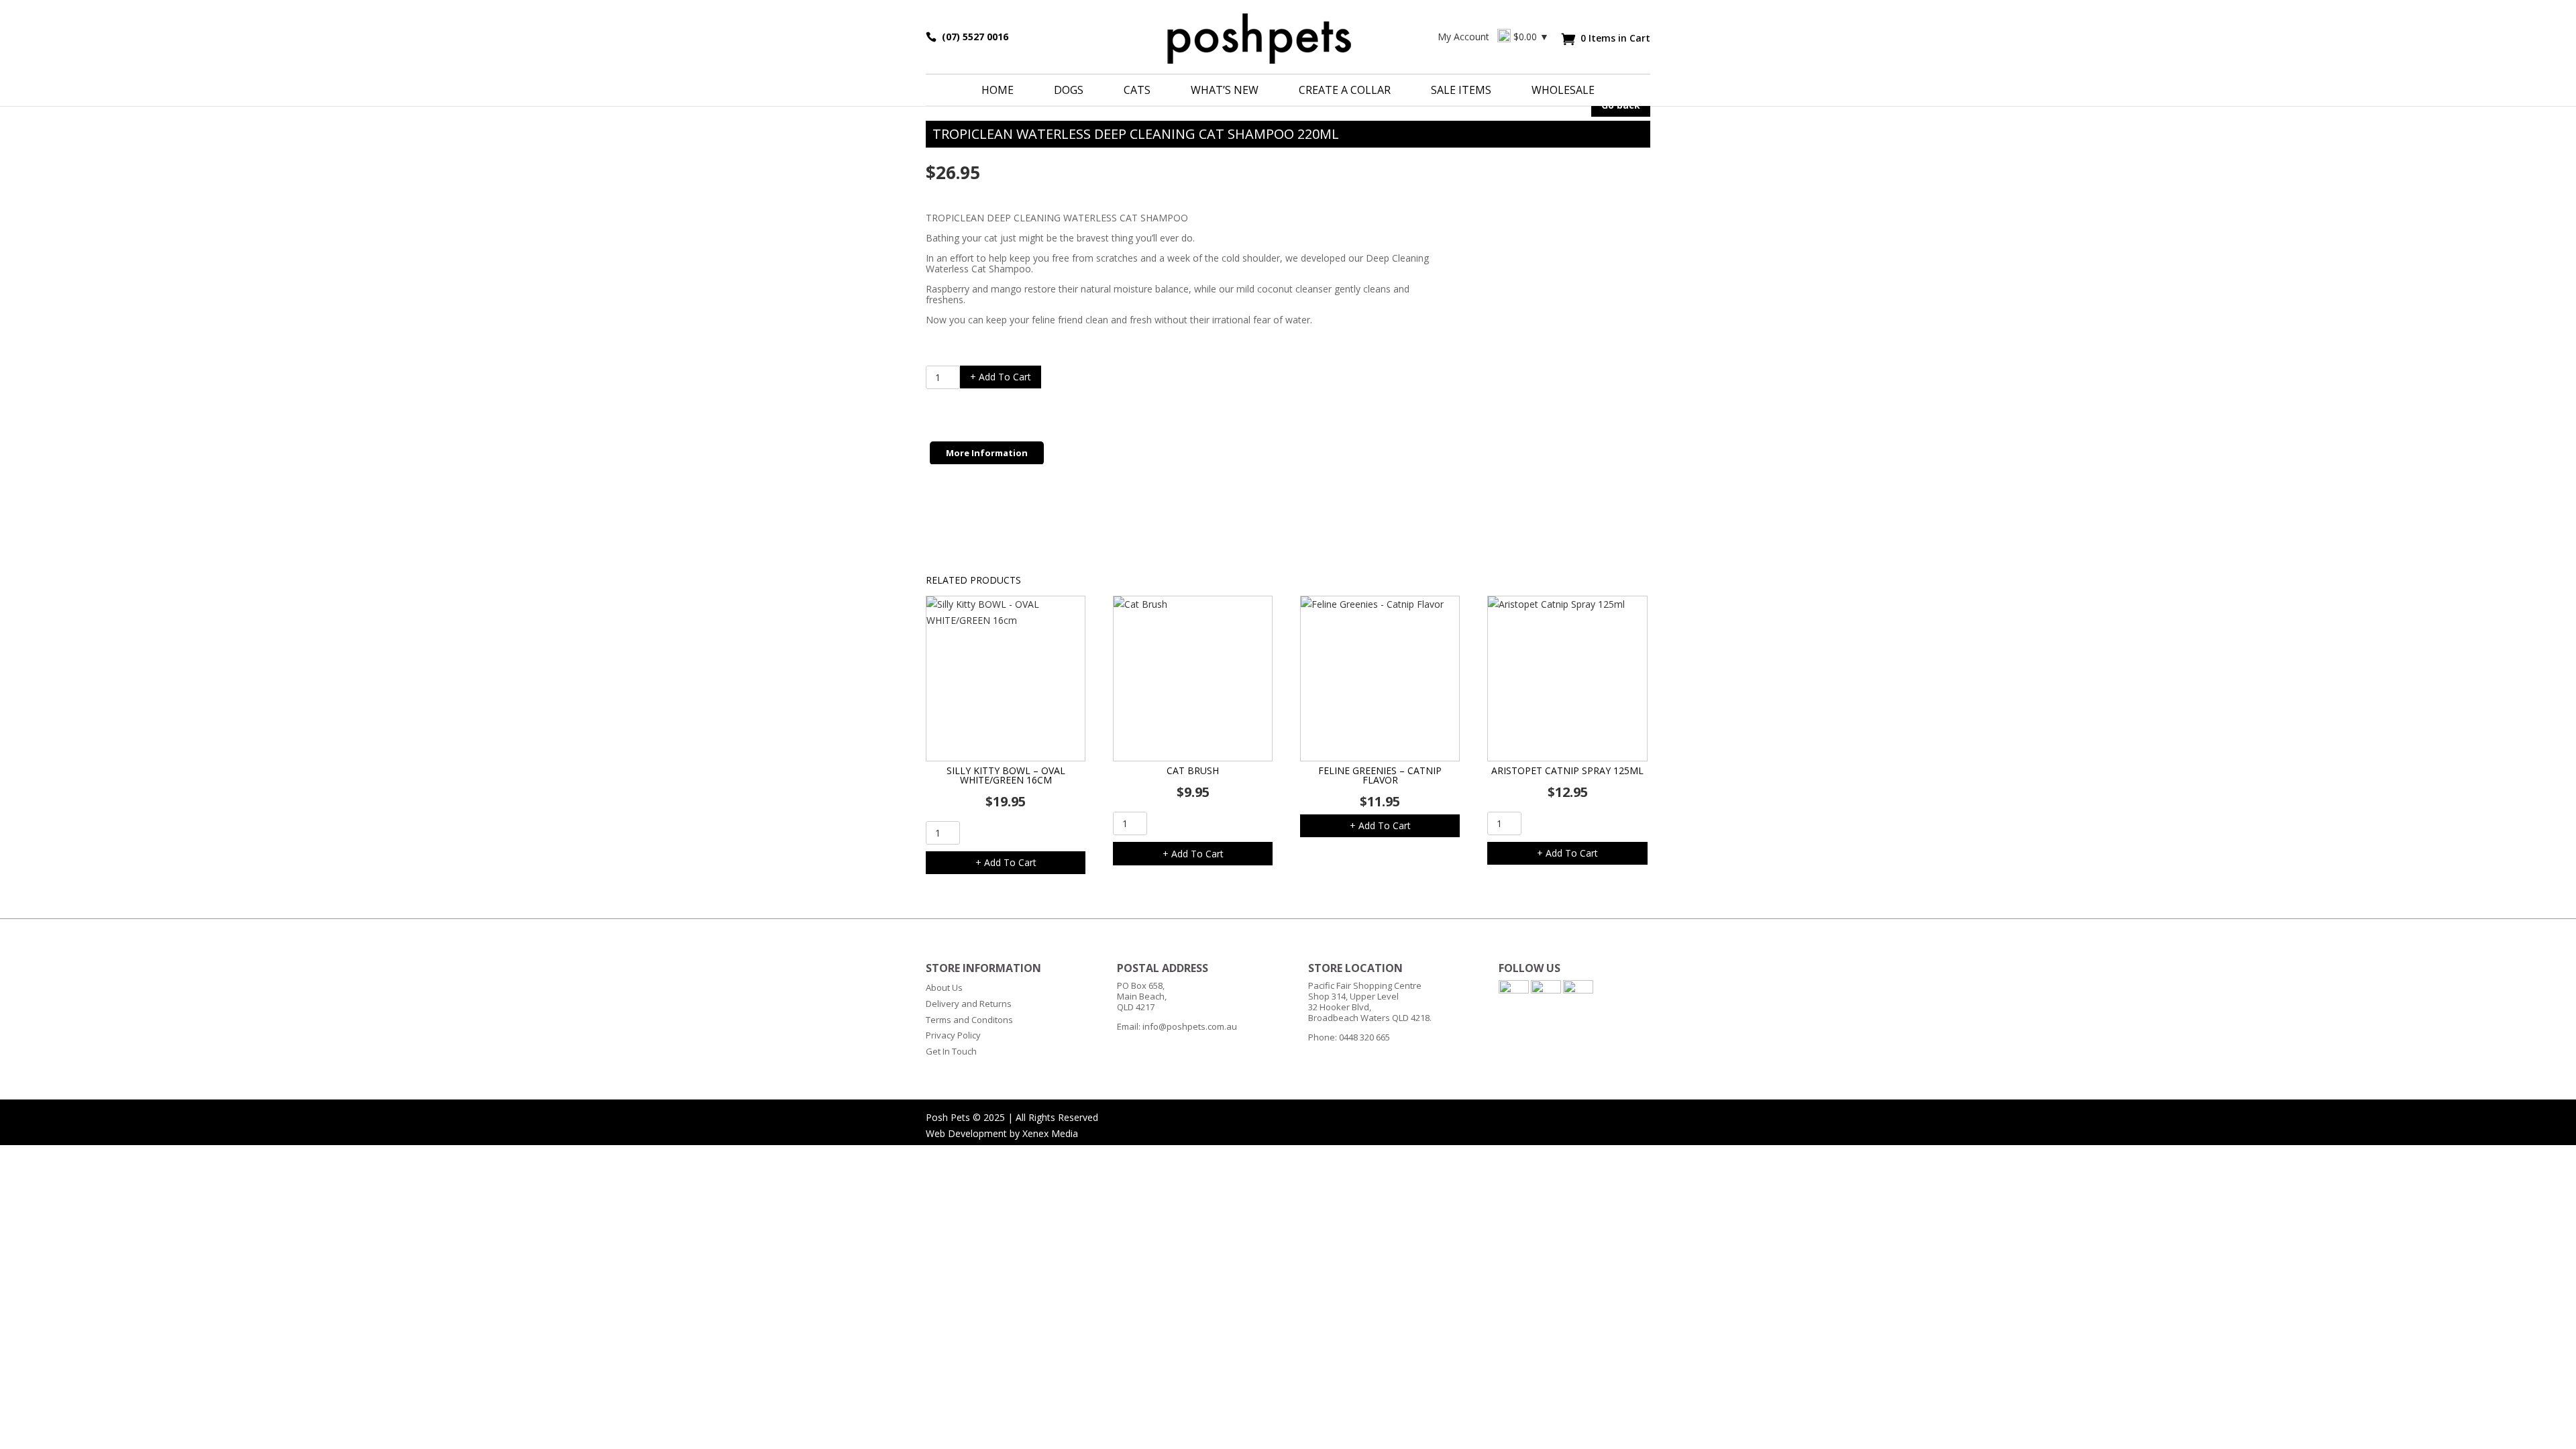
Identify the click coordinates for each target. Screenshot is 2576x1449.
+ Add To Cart (1001, 377)
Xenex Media (1050, 1133)
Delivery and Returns (969, 1004)
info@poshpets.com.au (1190, 1026)
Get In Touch (951, 1051)
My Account (1463, 37)
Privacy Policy (953, 1035)
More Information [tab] (987, 453)
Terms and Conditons (969, 1020)
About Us (944, 987)
